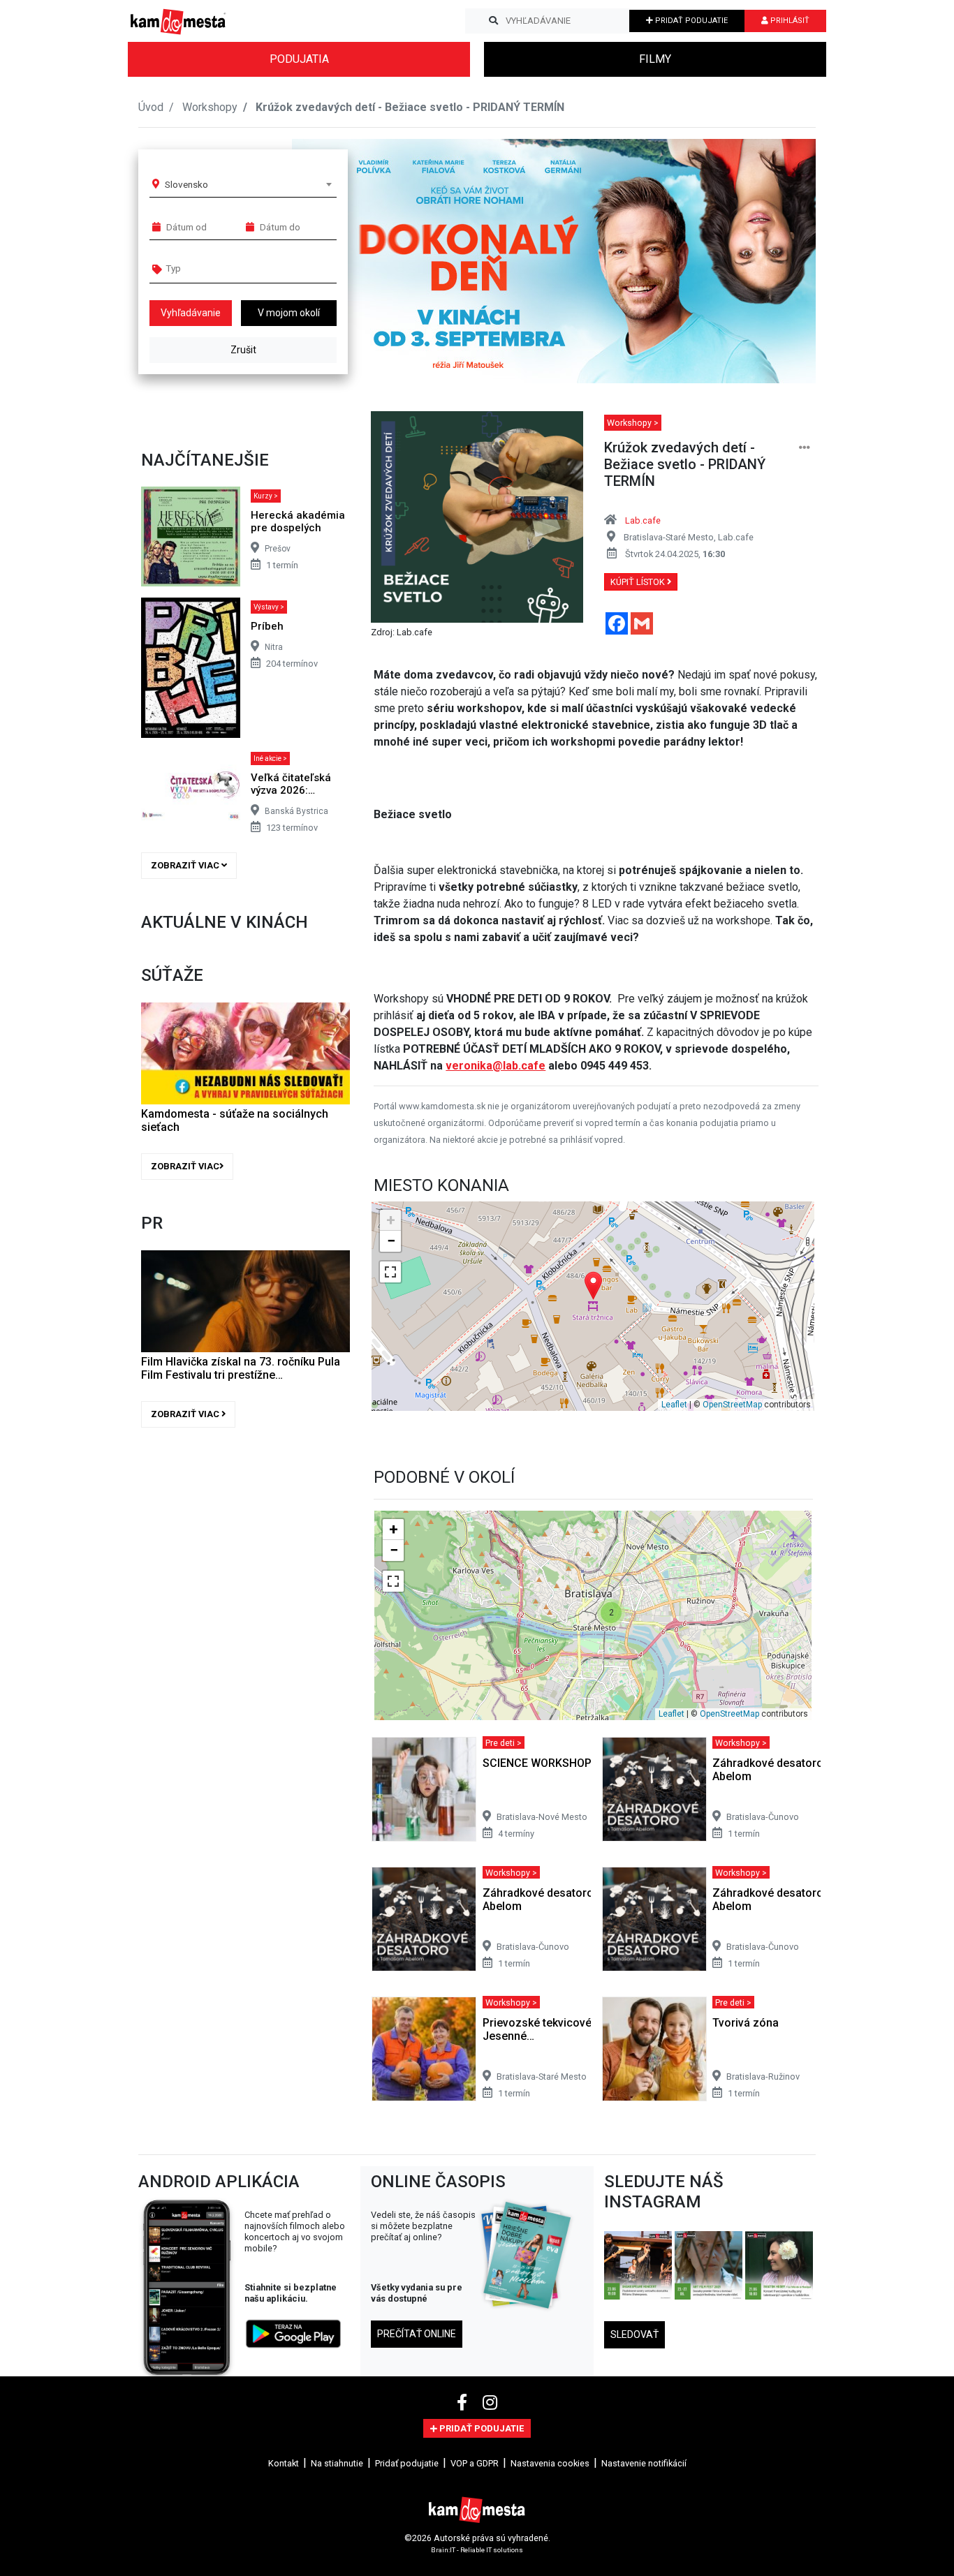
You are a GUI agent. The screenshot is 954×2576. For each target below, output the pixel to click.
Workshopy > (633, 423)
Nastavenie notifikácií (644, 2463)
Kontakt (284, 2463)
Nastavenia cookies (550, 2463)
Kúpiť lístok (639, 582)
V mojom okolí (289, 313)
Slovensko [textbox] (186, 184)
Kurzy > (266, 496)
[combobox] (248, 184)
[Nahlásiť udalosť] (805, 448)
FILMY (655, 59)
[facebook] (464, 2403)
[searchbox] (220, 268)
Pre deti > (504, 1743)
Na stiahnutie (337, 2463)
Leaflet (674, 1405)
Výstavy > (269, 607)
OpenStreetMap (732, 1405)
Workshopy (210, 107)
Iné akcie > (270, 758)
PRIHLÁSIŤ (789, 21)
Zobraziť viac (186, 865)
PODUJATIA (299, 59)
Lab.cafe (643, 520)
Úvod (151, 107)
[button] (777, 261)
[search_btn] (493, 21)
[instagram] (490, 2403)
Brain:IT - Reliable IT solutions (477, 2550)
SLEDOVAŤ (634, 2334)
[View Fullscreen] (390, 1272)
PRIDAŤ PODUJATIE (690, 21)
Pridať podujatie (407, 2463)
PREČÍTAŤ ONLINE (417, 2334)
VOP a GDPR (475, 2463)
